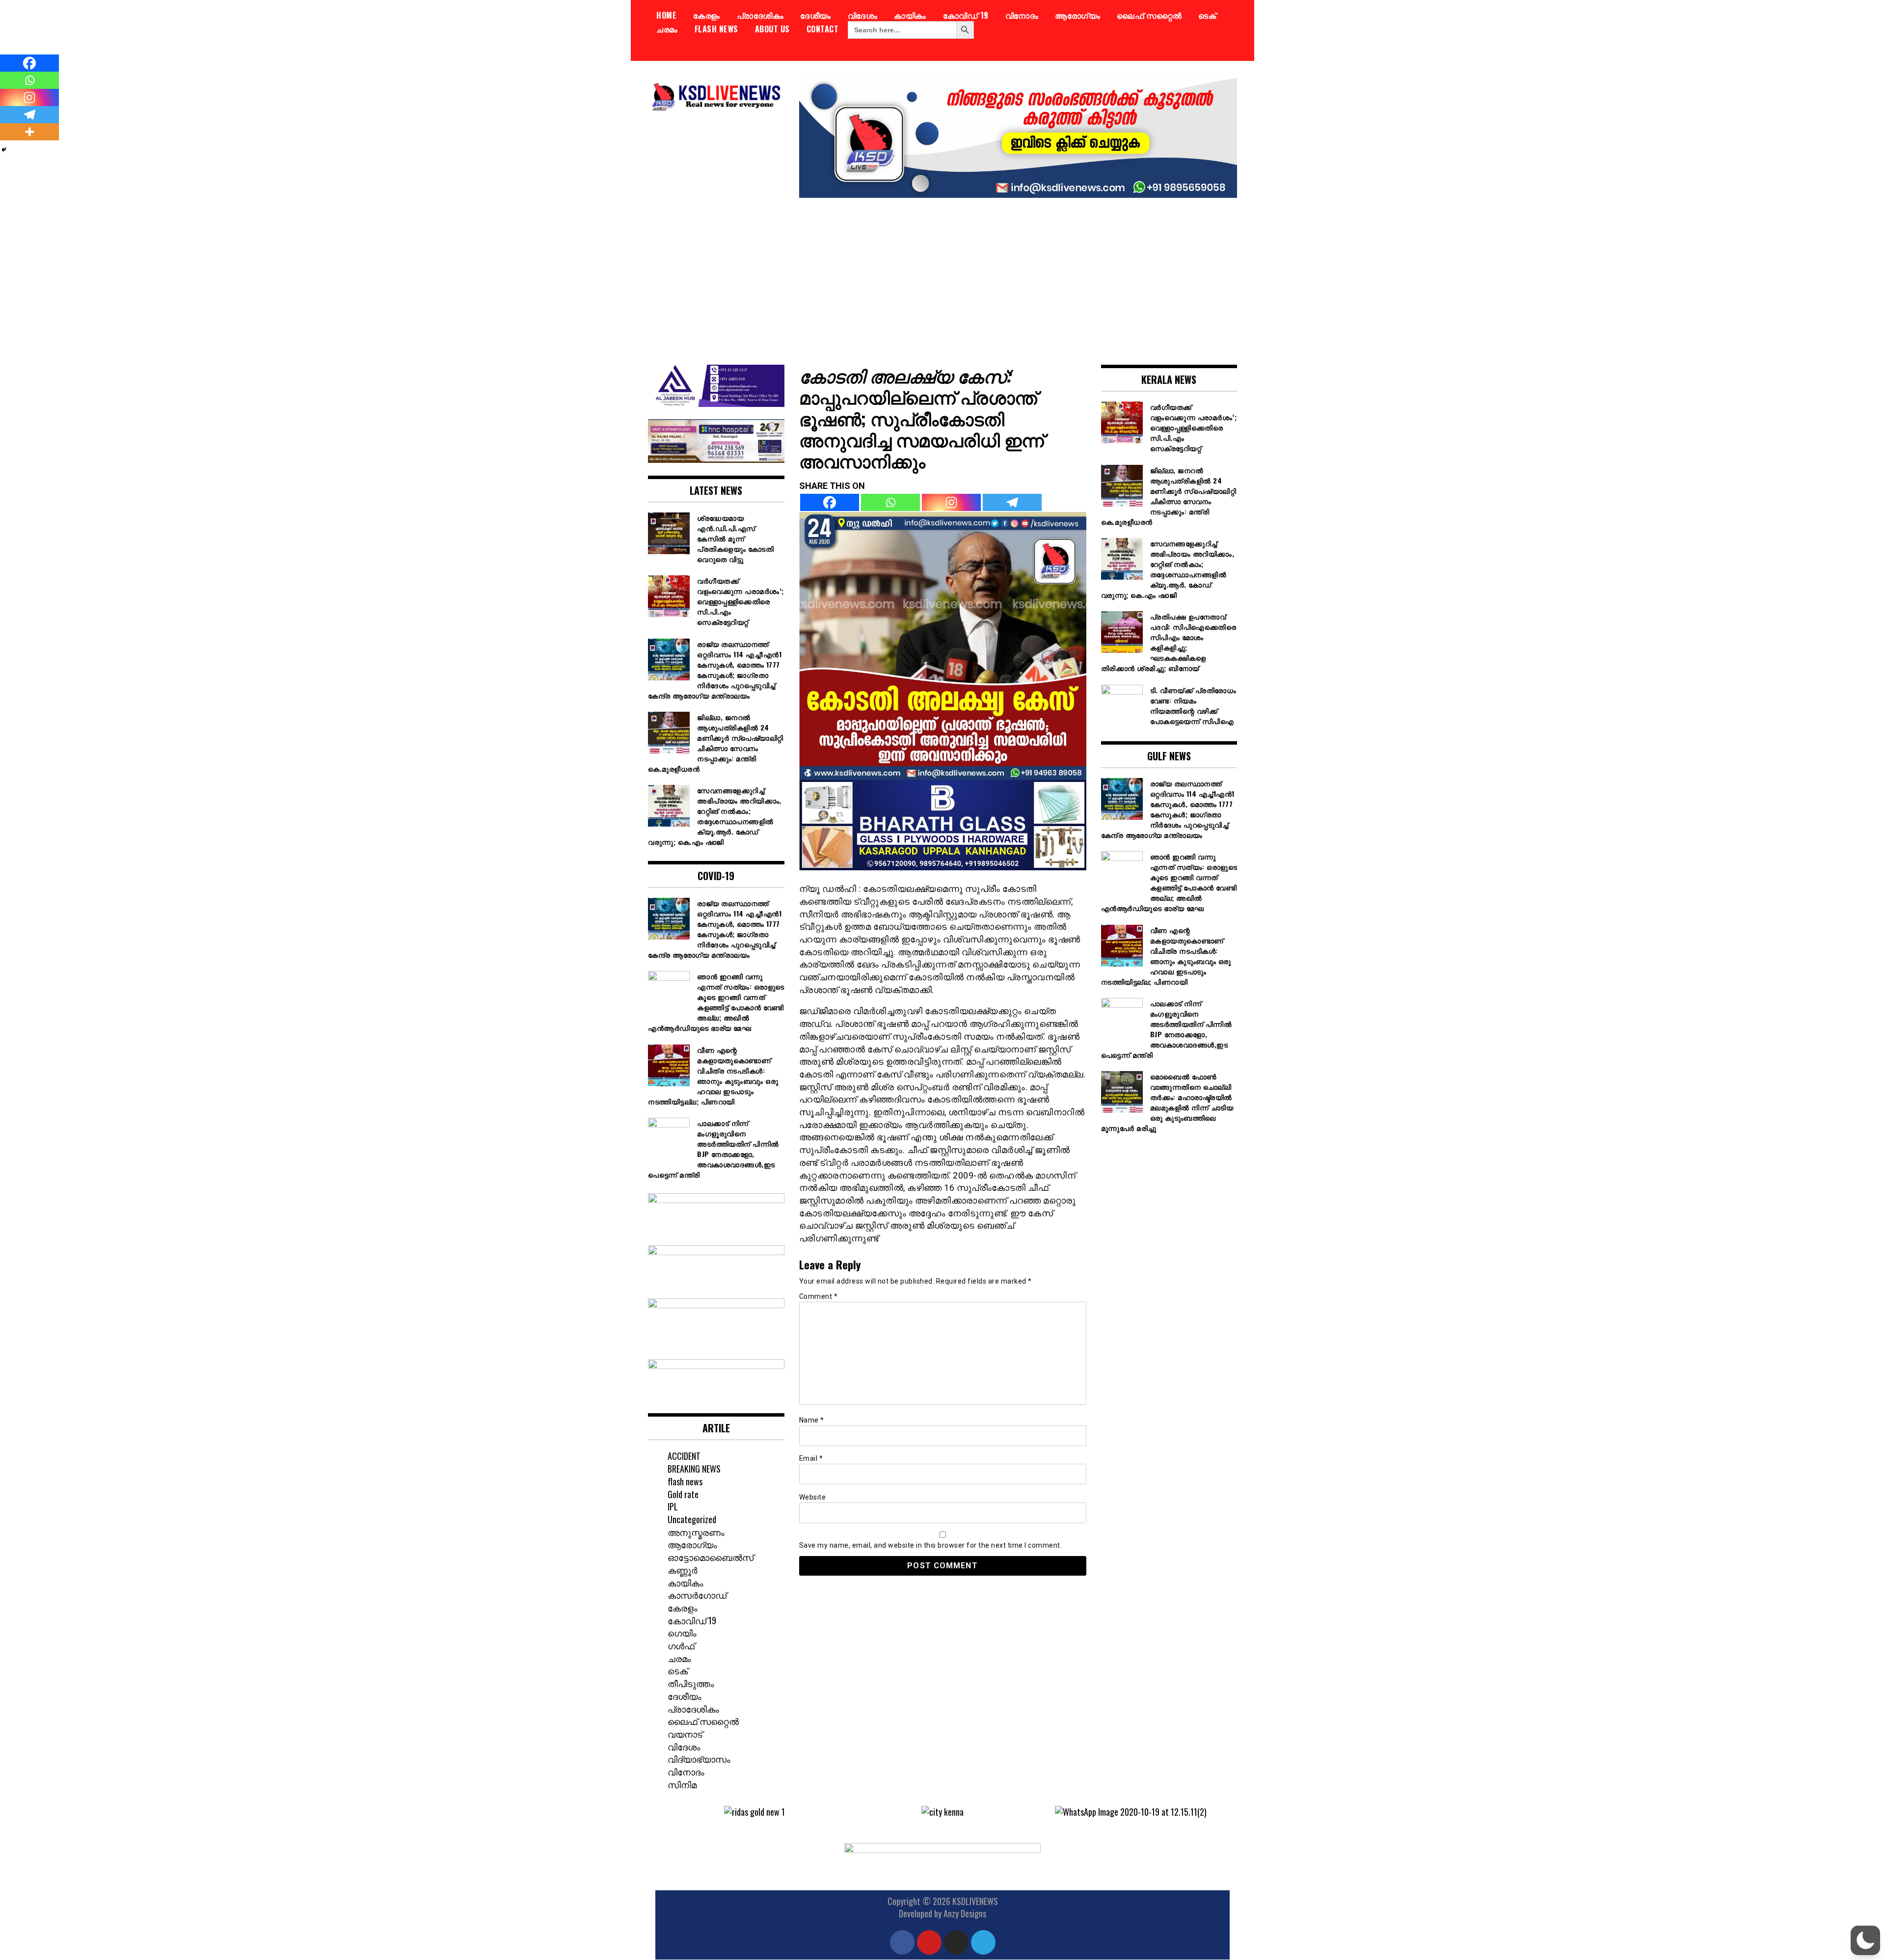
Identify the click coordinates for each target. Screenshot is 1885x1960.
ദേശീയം (816, 15)
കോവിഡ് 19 (966, 15)
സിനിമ (682, 1784)
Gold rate (683, 1494)
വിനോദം (1022, 15)
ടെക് (1207, 15)
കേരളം (707, 15)
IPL (673, 1506)
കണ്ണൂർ (683, 1570)
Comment (819, 1296)
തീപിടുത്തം (691, 1683)
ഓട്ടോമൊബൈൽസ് (711, 1557)
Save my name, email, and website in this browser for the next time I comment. (931, 1545)
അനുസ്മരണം (696, 1532)
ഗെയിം (682, 1633)
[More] (29, 132)
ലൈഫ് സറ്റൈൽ (1149, 15)
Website (813, 1497)
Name (812, 1420)
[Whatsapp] (890, 502)
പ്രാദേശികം (760, 15)
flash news (716, 29)
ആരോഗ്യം (1077, 15)
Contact (823, 29)
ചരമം (667, 29)
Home (666, 15)
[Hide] (4, 150)
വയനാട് (685, 1734)
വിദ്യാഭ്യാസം (699, 1759)
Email (811, 1458)
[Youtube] (929, 1942)
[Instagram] (951, 502)
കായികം (910, 15)
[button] (670, 1812)
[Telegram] (1012, 502)
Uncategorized (692, 1519)
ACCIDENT (684, 1456)
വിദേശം (863, 15)
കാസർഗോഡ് (697, 1595)
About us (772, 29)
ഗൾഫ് (681, 1645)
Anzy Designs (965, 1913)
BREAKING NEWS (694, 1469)
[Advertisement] (942, 274)
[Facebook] (830, 502)
